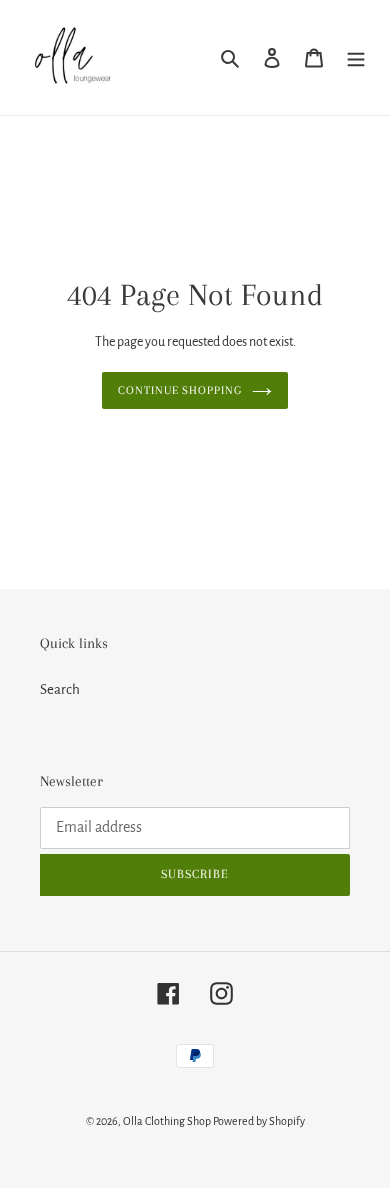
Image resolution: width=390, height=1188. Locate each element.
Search (60, 689)
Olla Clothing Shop (167, 1121)
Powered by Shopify (259, 1121)
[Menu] (356, 57)
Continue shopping (180, 390)
